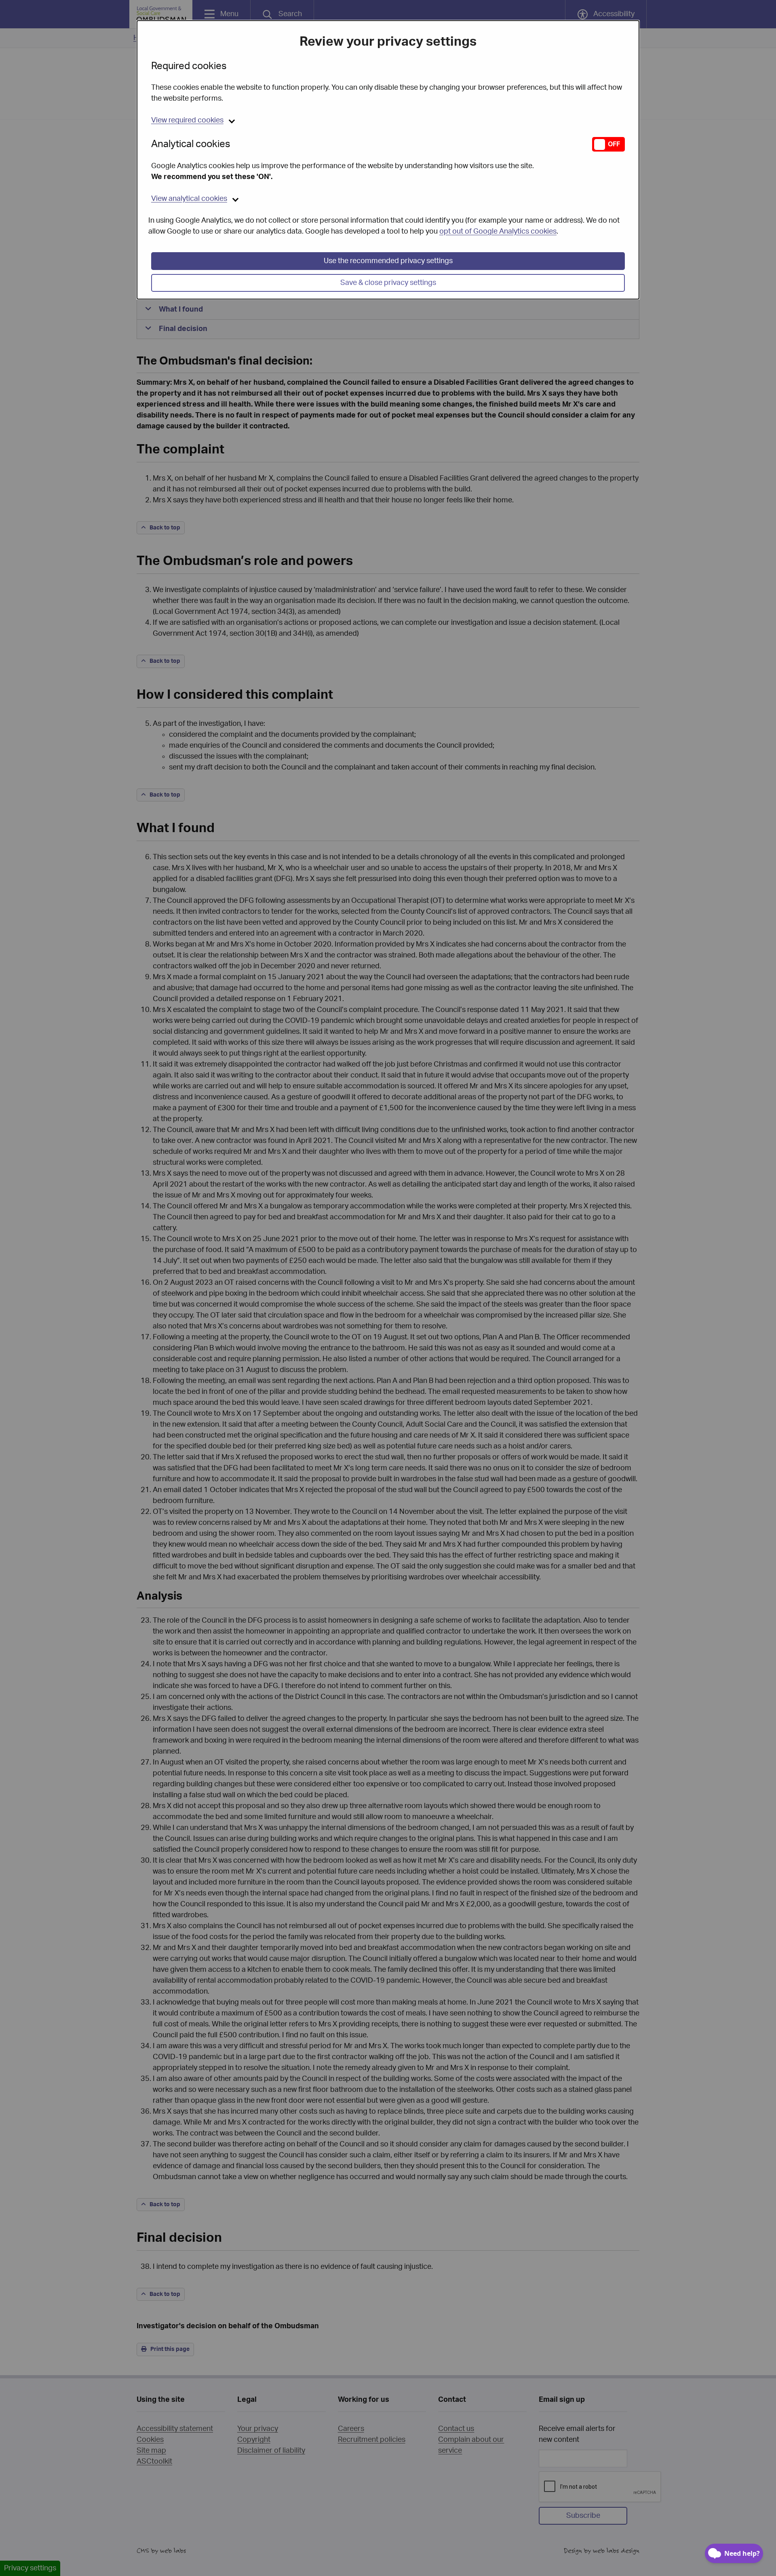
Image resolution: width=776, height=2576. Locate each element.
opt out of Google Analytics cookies (498, 232)
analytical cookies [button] (189, 199)
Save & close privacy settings (388, 283)
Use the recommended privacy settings (388, 261)
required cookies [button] (187, 120)
